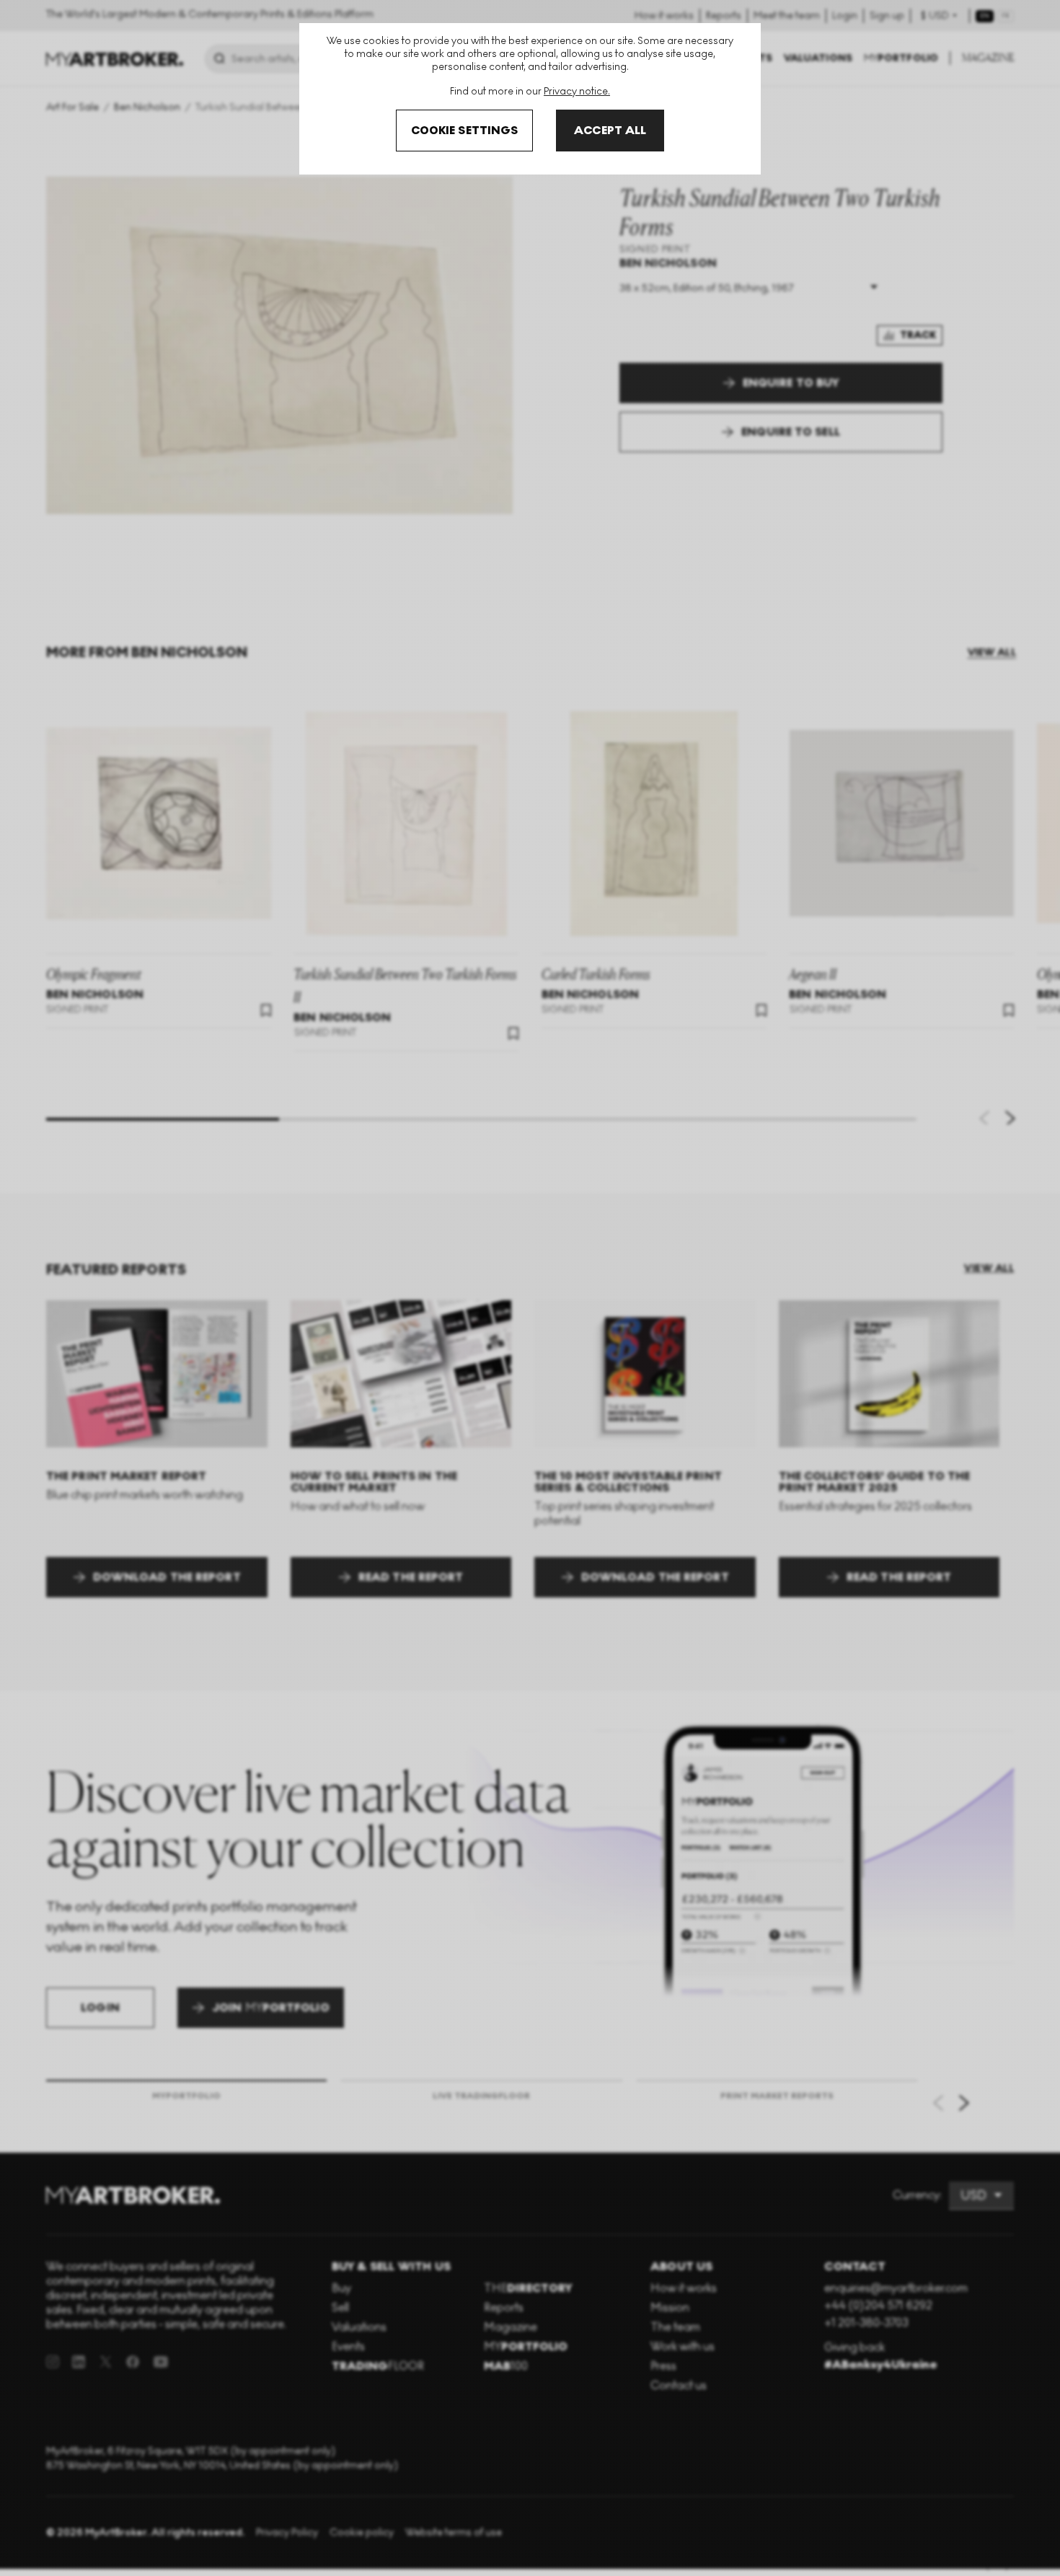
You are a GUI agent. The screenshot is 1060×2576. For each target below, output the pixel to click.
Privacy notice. (577, 91)
